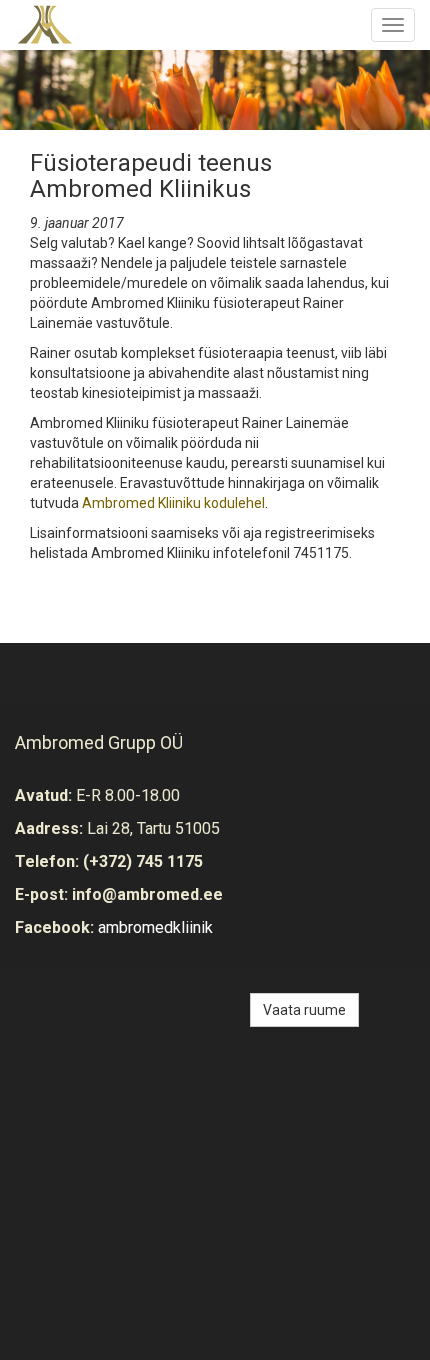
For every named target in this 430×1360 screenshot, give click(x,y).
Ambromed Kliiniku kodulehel (173, 503)
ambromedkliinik (155, 927)
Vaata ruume (304, 1010)
